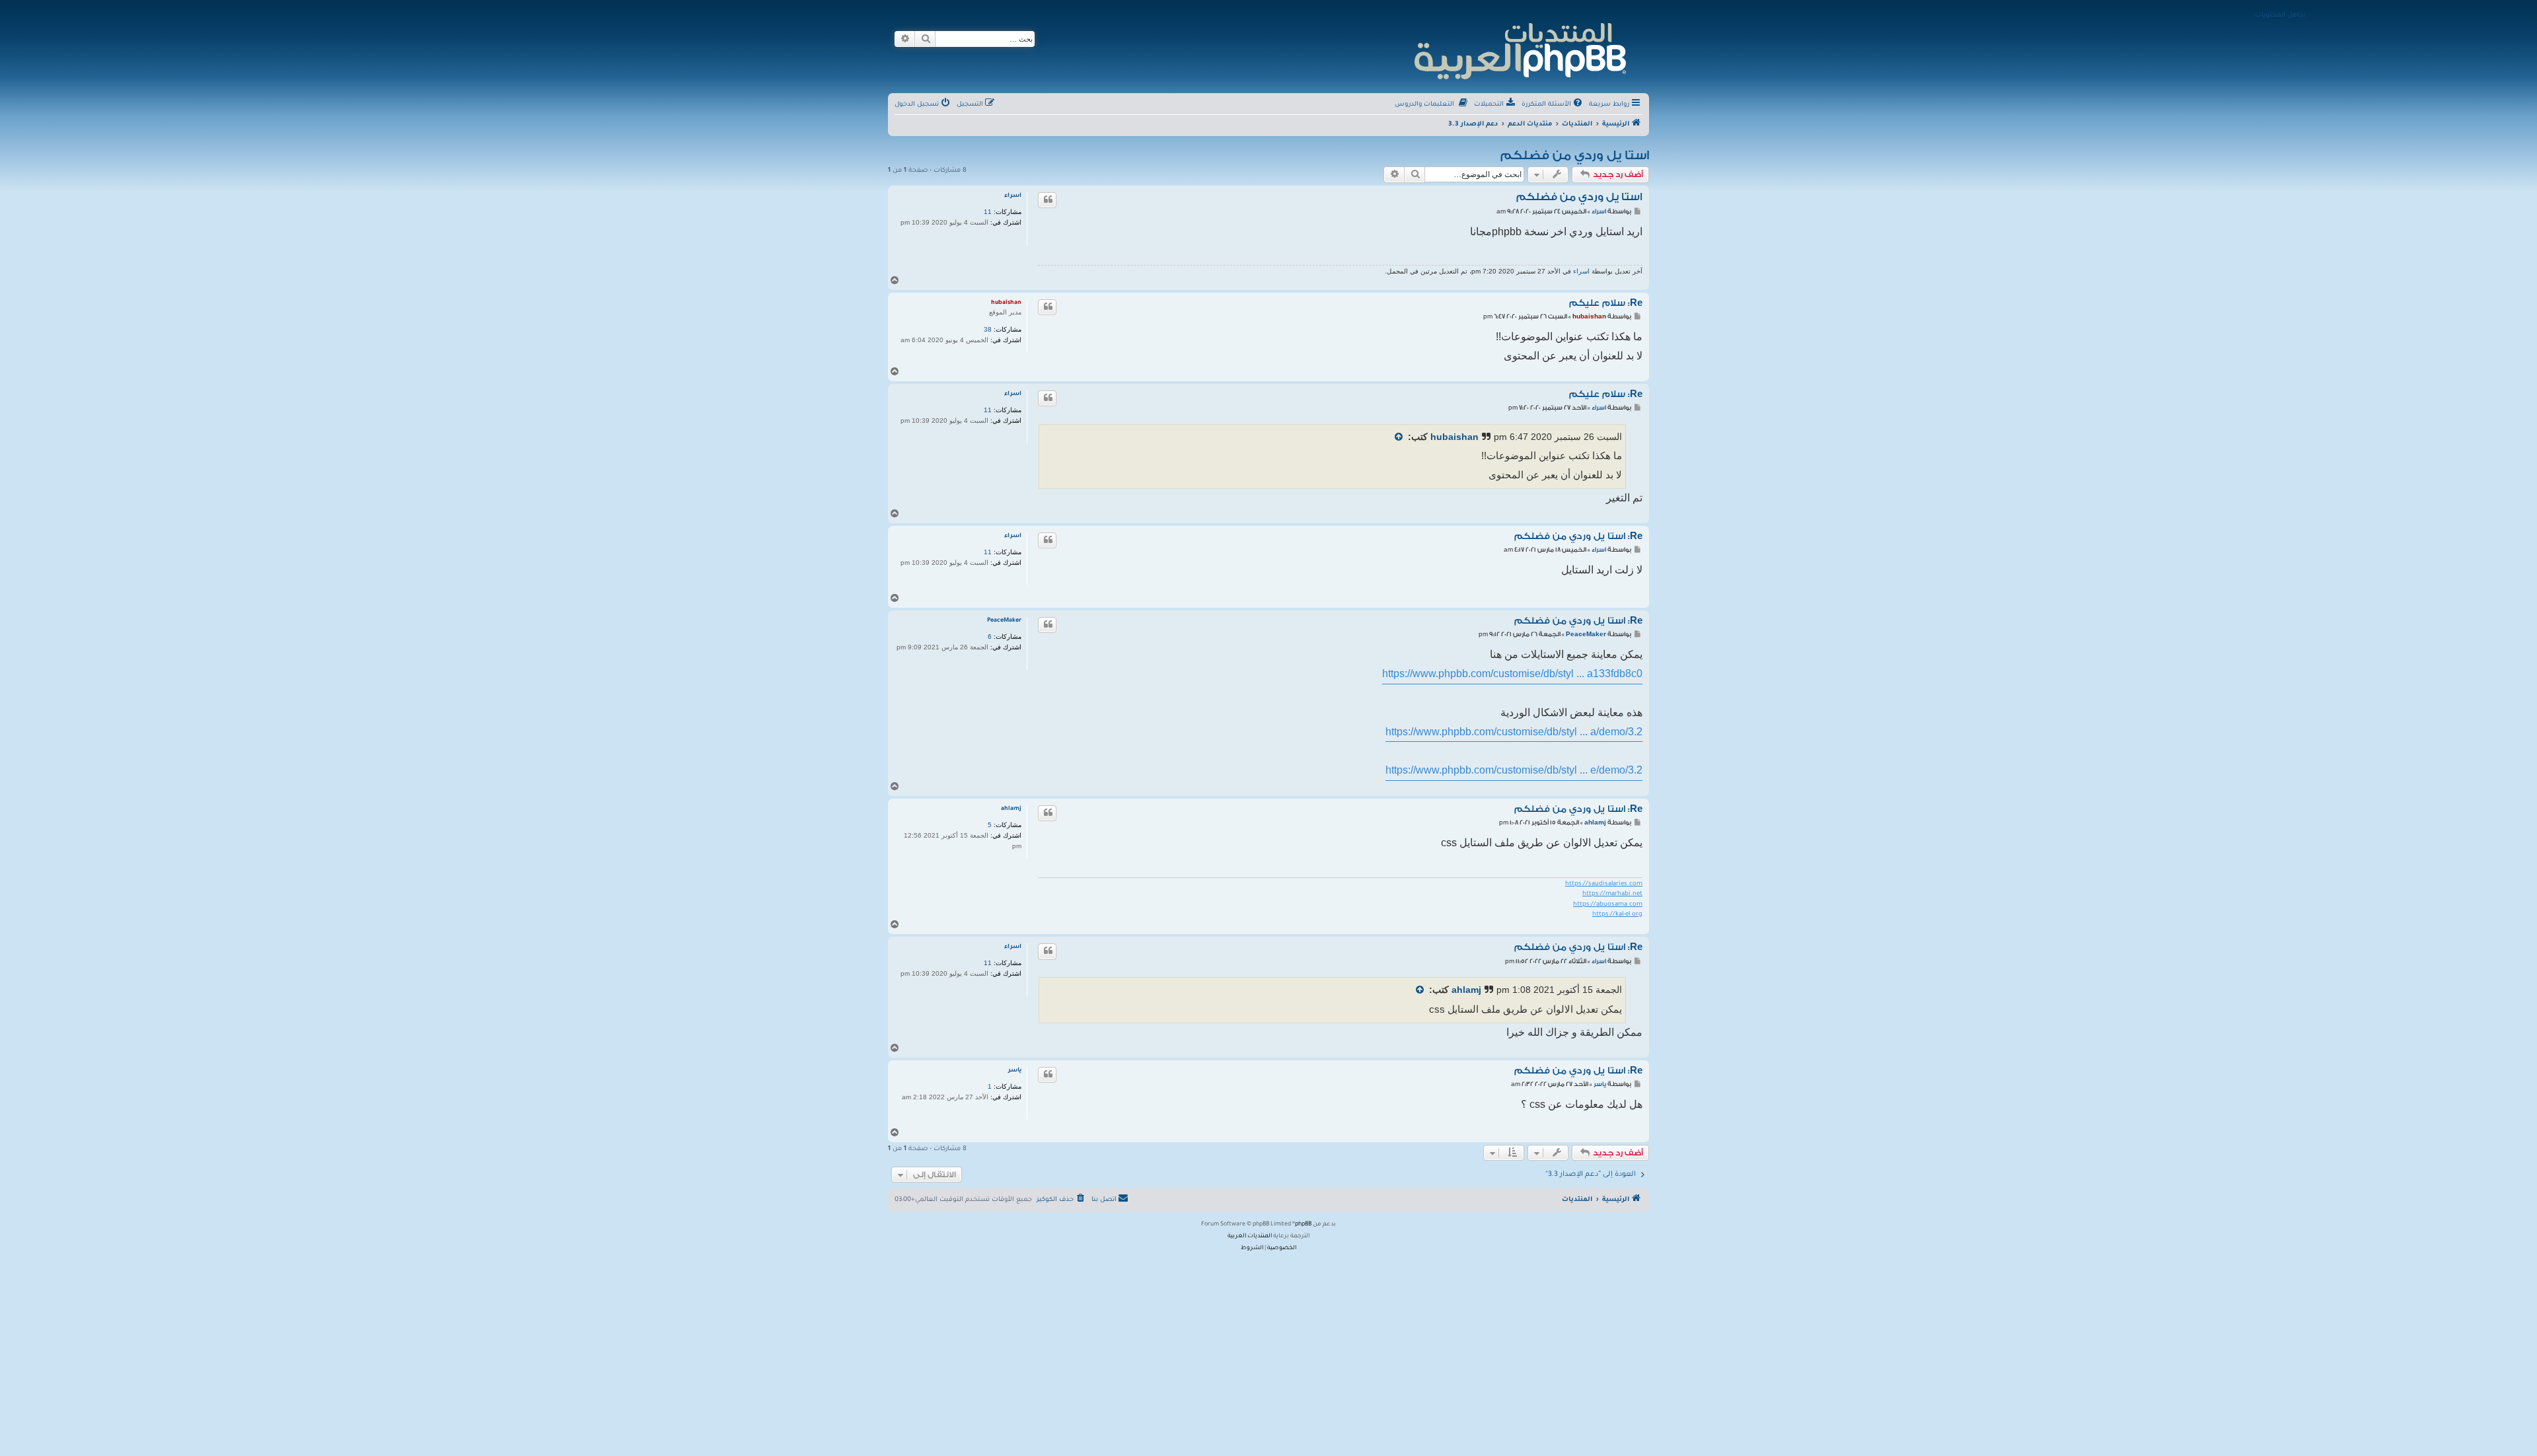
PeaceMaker (1004, 621)
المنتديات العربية (1250, 1237)
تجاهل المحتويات (2280, 16)
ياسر (1015, 1071)
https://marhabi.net (1612, 894)
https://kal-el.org (1617, 915)
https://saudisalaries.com (1604, 884)
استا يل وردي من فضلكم (1575, 155)
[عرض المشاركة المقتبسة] (1399, 438)
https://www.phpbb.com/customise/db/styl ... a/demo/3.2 (1514, 732)
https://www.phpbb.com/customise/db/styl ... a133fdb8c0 (1512, 673)
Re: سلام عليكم (1606, 303)
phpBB (1303, 1225)
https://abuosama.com (1608, 905)
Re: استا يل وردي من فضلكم (1578, 536)
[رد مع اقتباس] (1047, 200)
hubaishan (1006, 303)
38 (988, 329)
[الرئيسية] (1519, 49)
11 (988, 212)
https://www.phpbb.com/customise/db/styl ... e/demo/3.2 (1514, 770)
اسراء (1013, 196)
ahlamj (1011, 809)
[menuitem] (1553, 105)
